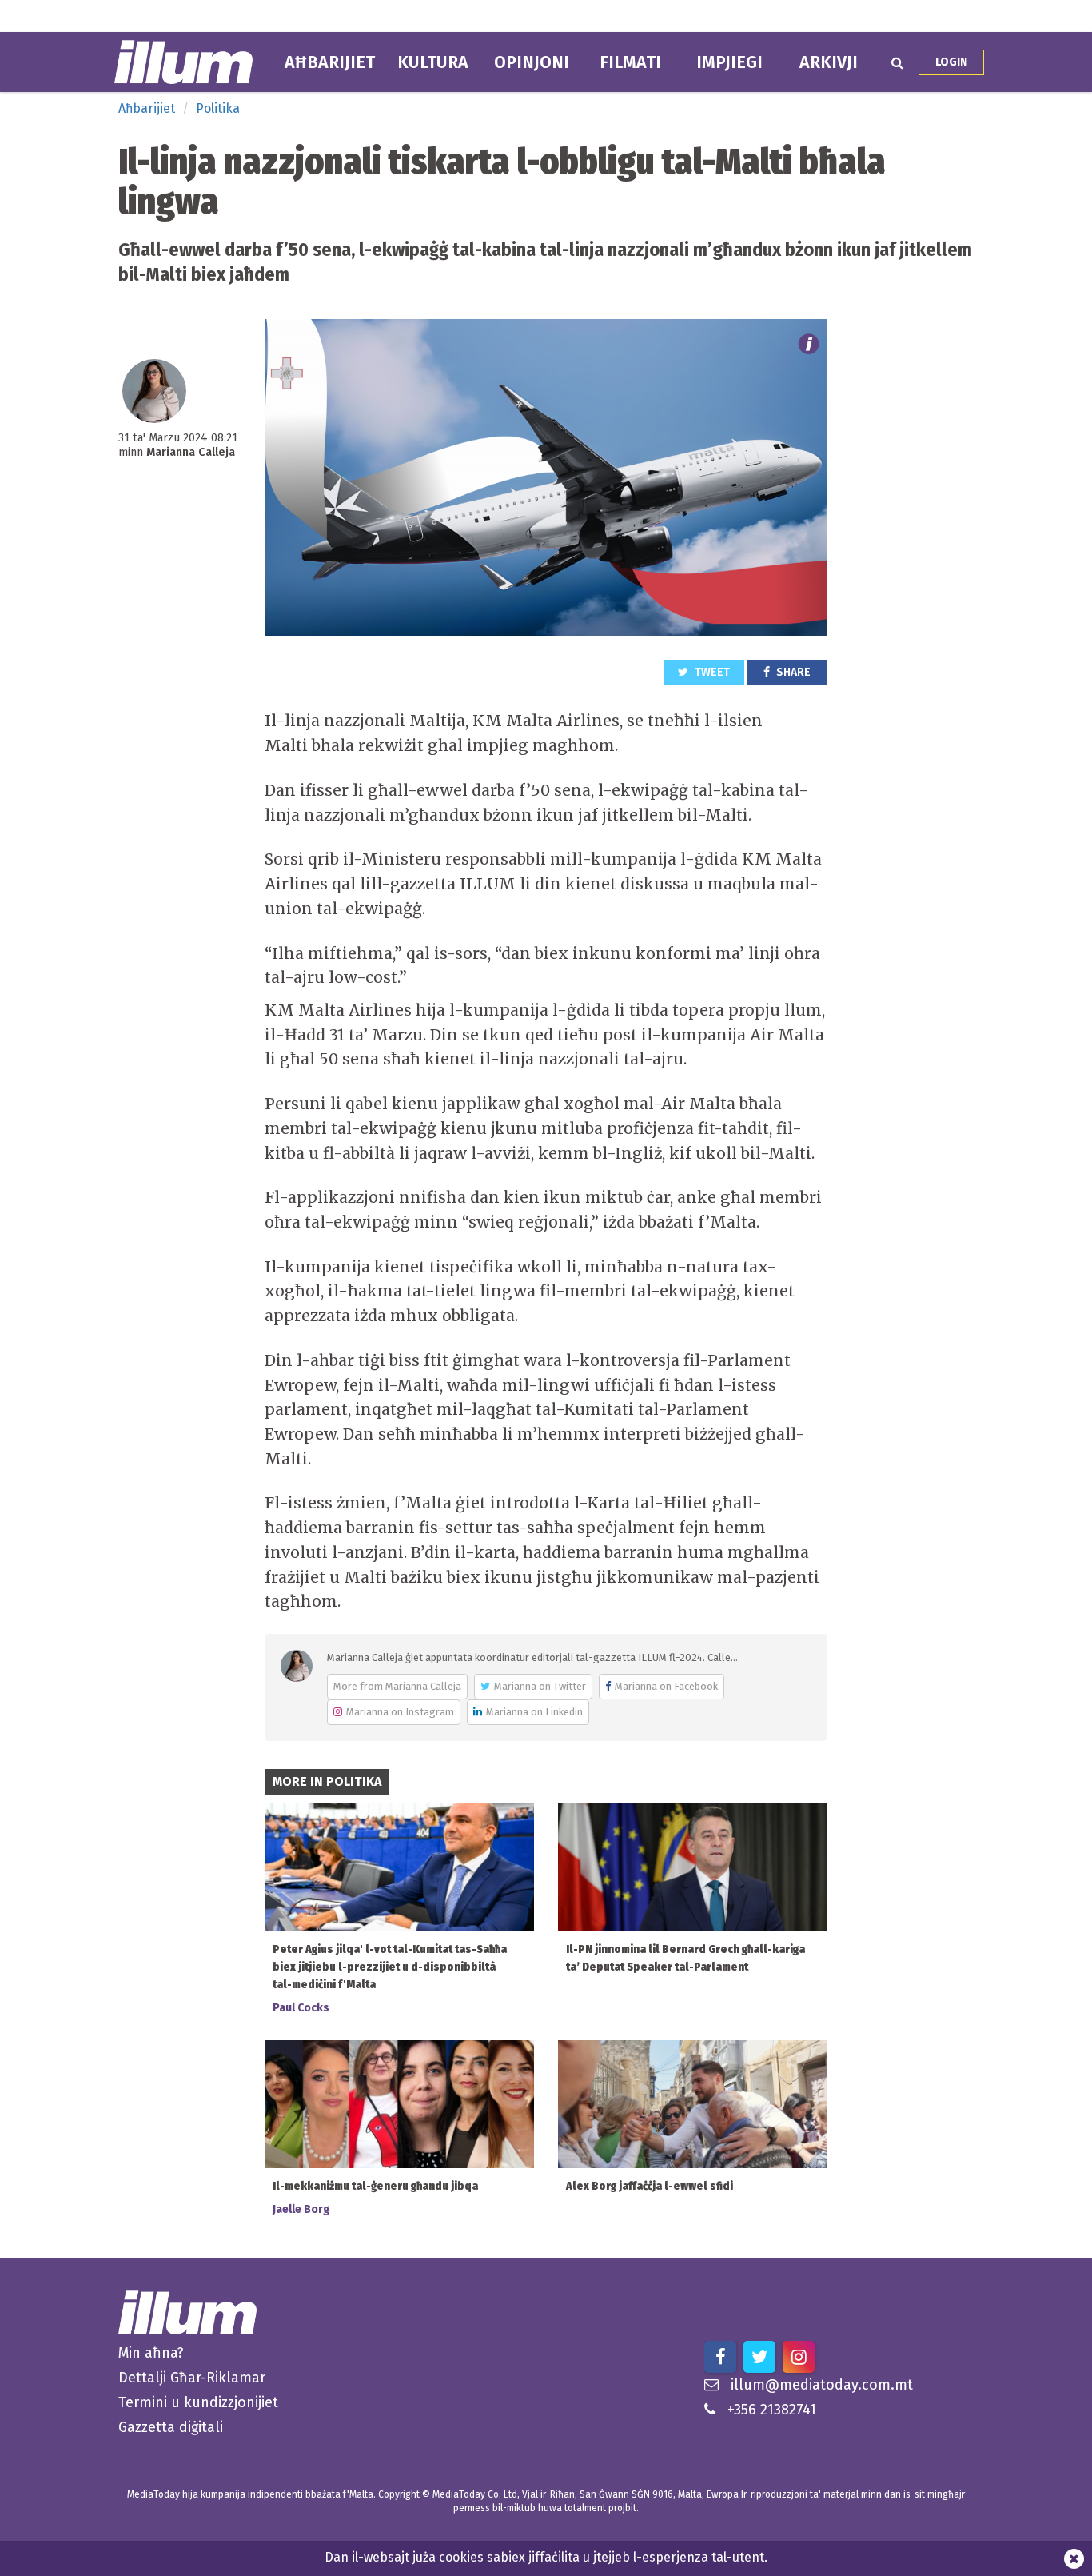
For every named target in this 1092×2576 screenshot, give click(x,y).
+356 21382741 (772, 2410)
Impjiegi (729, 62)
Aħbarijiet (330, 62)
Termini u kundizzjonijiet (198, 2402)
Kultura (433, 62)
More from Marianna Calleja (397, 1686)
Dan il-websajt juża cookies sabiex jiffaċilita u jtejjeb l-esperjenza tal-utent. (546, 2557)
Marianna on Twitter (540, 1686)
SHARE (792, 672)
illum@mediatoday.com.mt (822, 2385)
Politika (218, 108)
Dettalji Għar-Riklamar (192, 2378)
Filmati (630, 62)
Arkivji (829, 62)
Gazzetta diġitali (171, 2427)
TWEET (711, 672)
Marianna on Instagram (400, 1712)
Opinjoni (532, 62)
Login (951, 62)
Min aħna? (151, 2353)
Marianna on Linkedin (534, 1712)
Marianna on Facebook (666, 1686)
